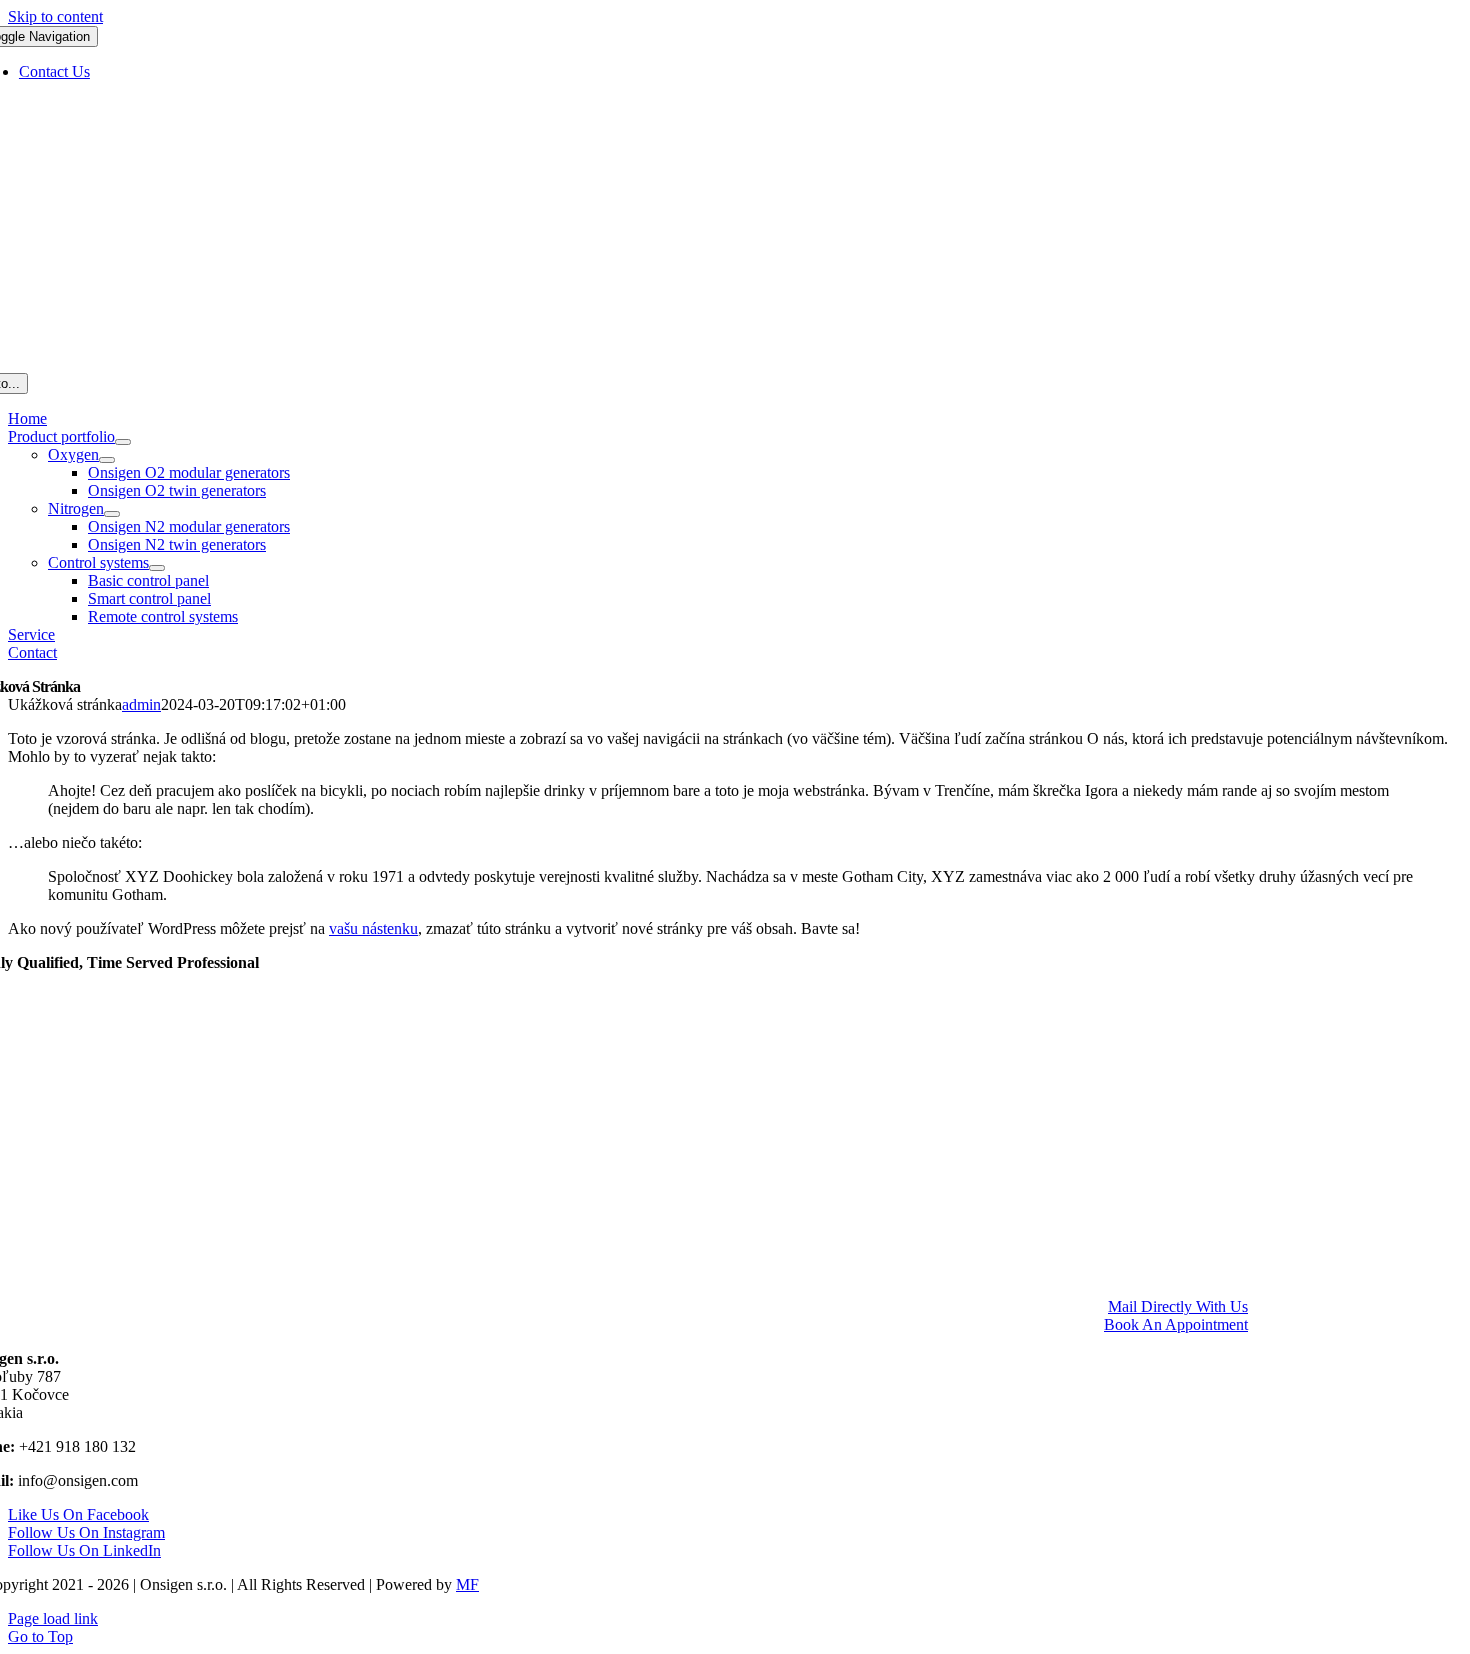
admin (141, 704)
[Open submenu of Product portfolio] (123, 442)
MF (467, 1584)
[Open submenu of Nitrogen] (112, 514)
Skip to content (55, 16)
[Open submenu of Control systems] (157, 568)
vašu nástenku (373, 928)
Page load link (53, 1618)
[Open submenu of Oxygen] (107, 460)
